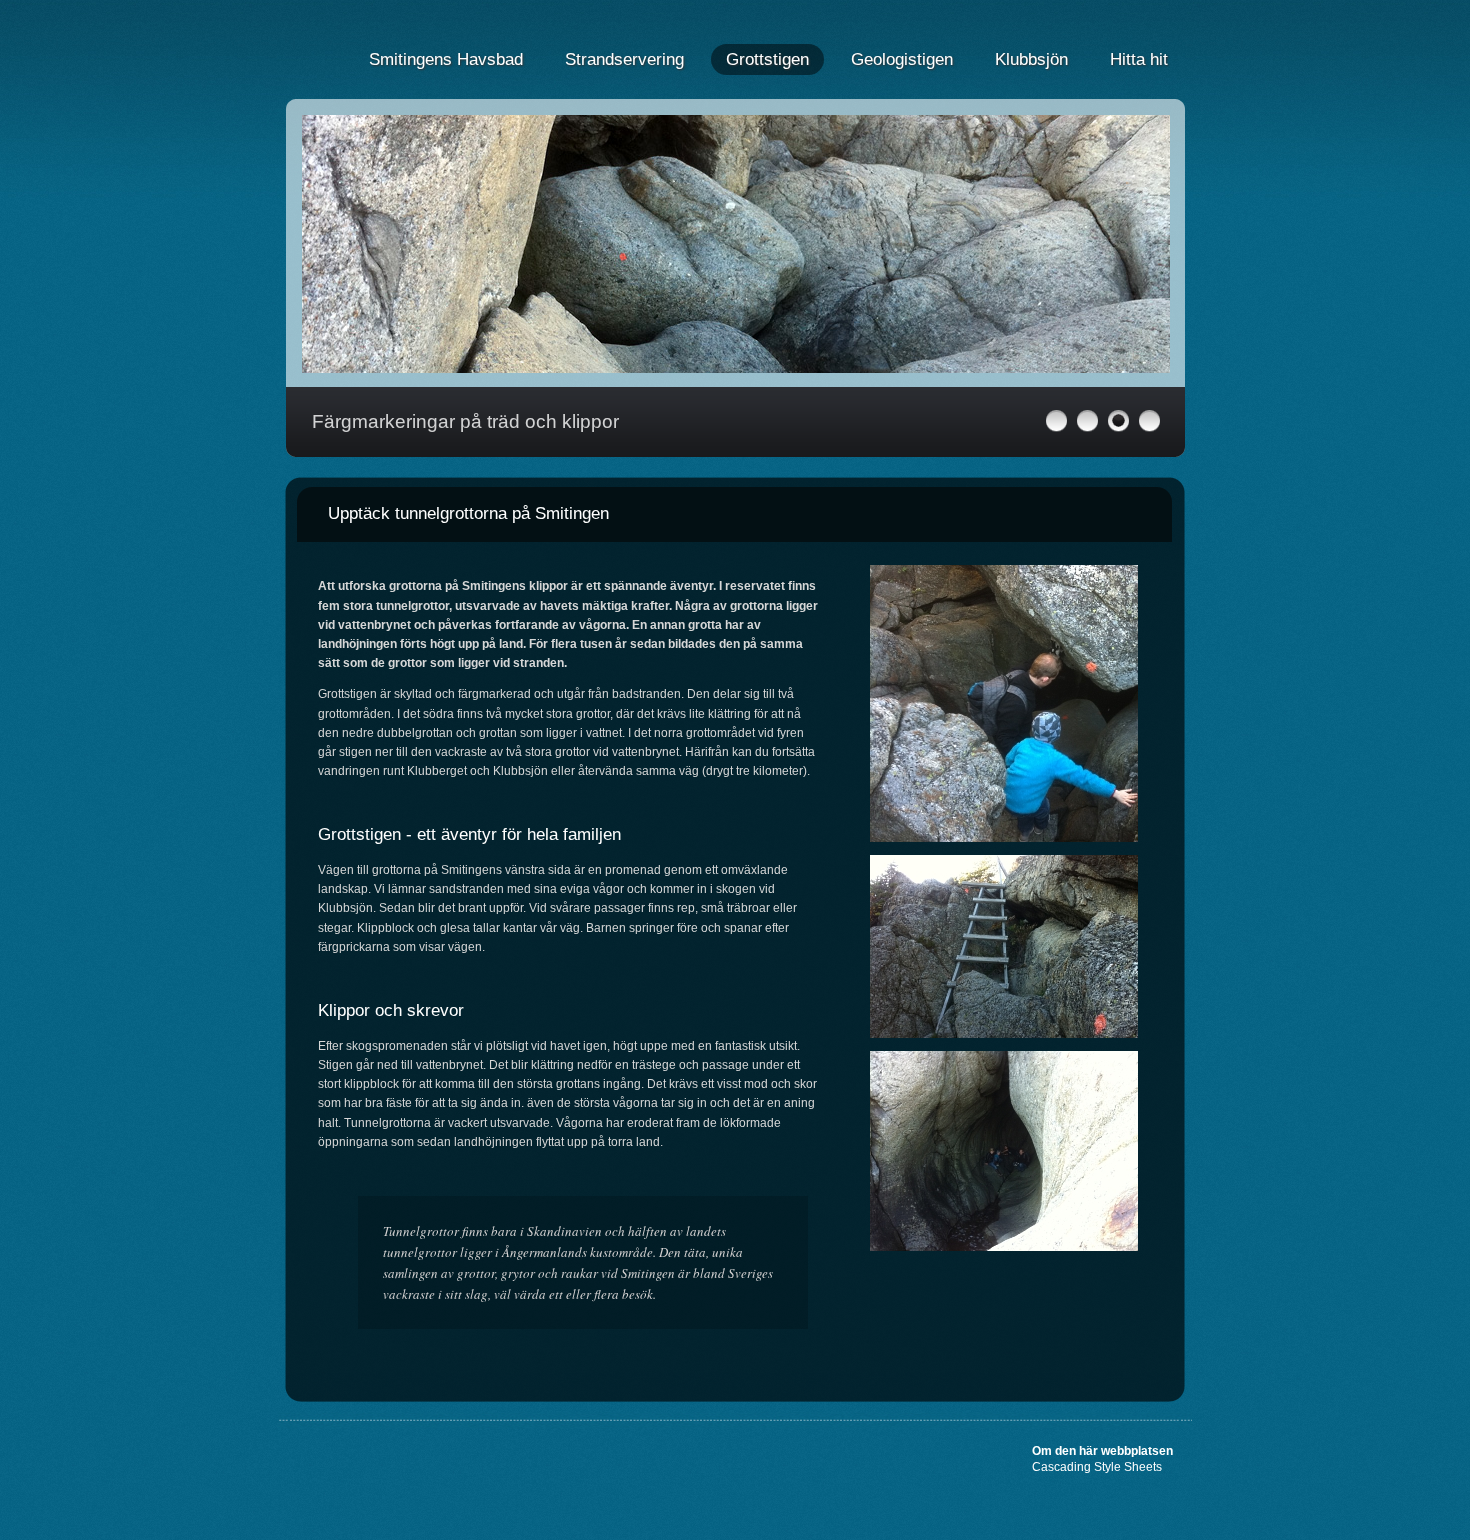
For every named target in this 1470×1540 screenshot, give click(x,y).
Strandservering (624, 59)
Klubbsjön (1031, 59)
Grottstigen (767, 59)
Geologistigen (902, 59)
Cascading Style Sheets (1097, 1467)
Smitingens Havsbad (446, 59)
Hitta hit (1139, 59)
